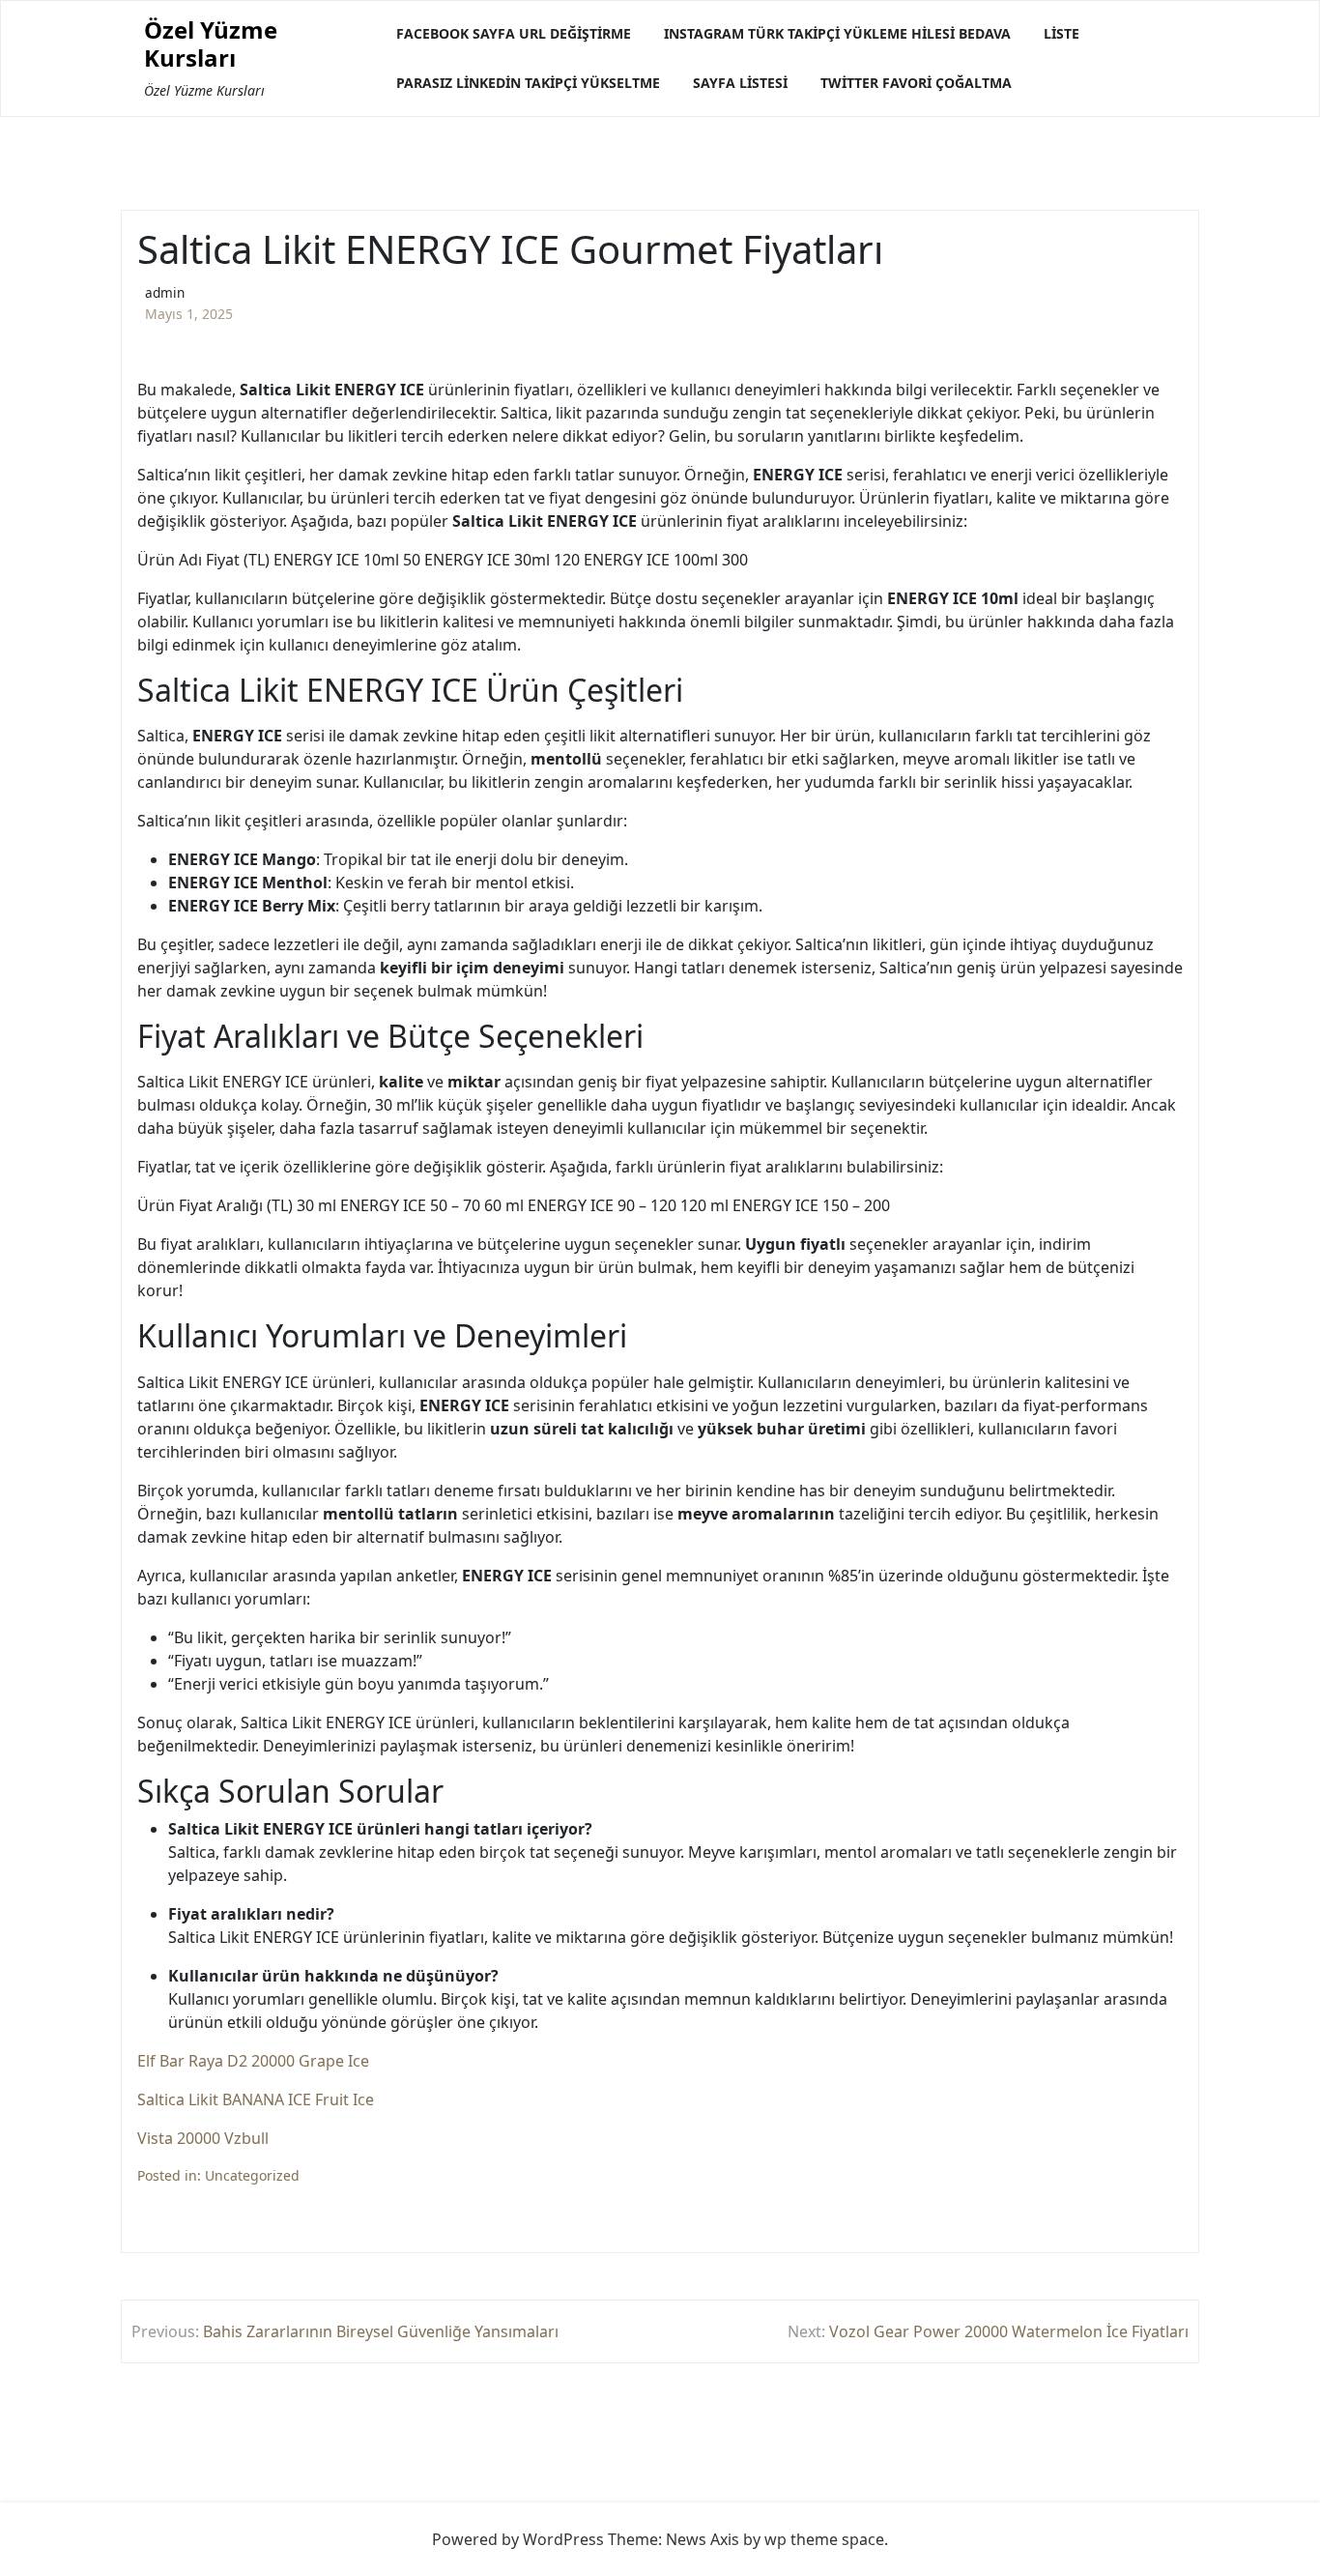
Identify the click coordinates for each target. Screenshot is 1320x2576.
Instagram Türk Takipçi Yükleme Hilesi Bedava (837, 33)
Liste (1062, 33)
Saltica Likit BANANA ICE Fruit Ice (256, 2099)
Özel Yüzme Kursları (211, 44)
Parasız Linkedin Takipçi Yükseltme (528, 83)
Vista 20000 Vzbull (203, 2138)
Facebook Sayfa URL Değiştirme (514, 33)
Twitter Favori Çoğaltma (916, 83)
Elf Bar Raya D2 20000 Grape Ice (253, 2061)
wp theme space (824, 2539)
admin (165, 292)
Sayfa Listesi (740, 83)
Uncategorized (252, 2175)
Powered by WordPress (518, 2539)
